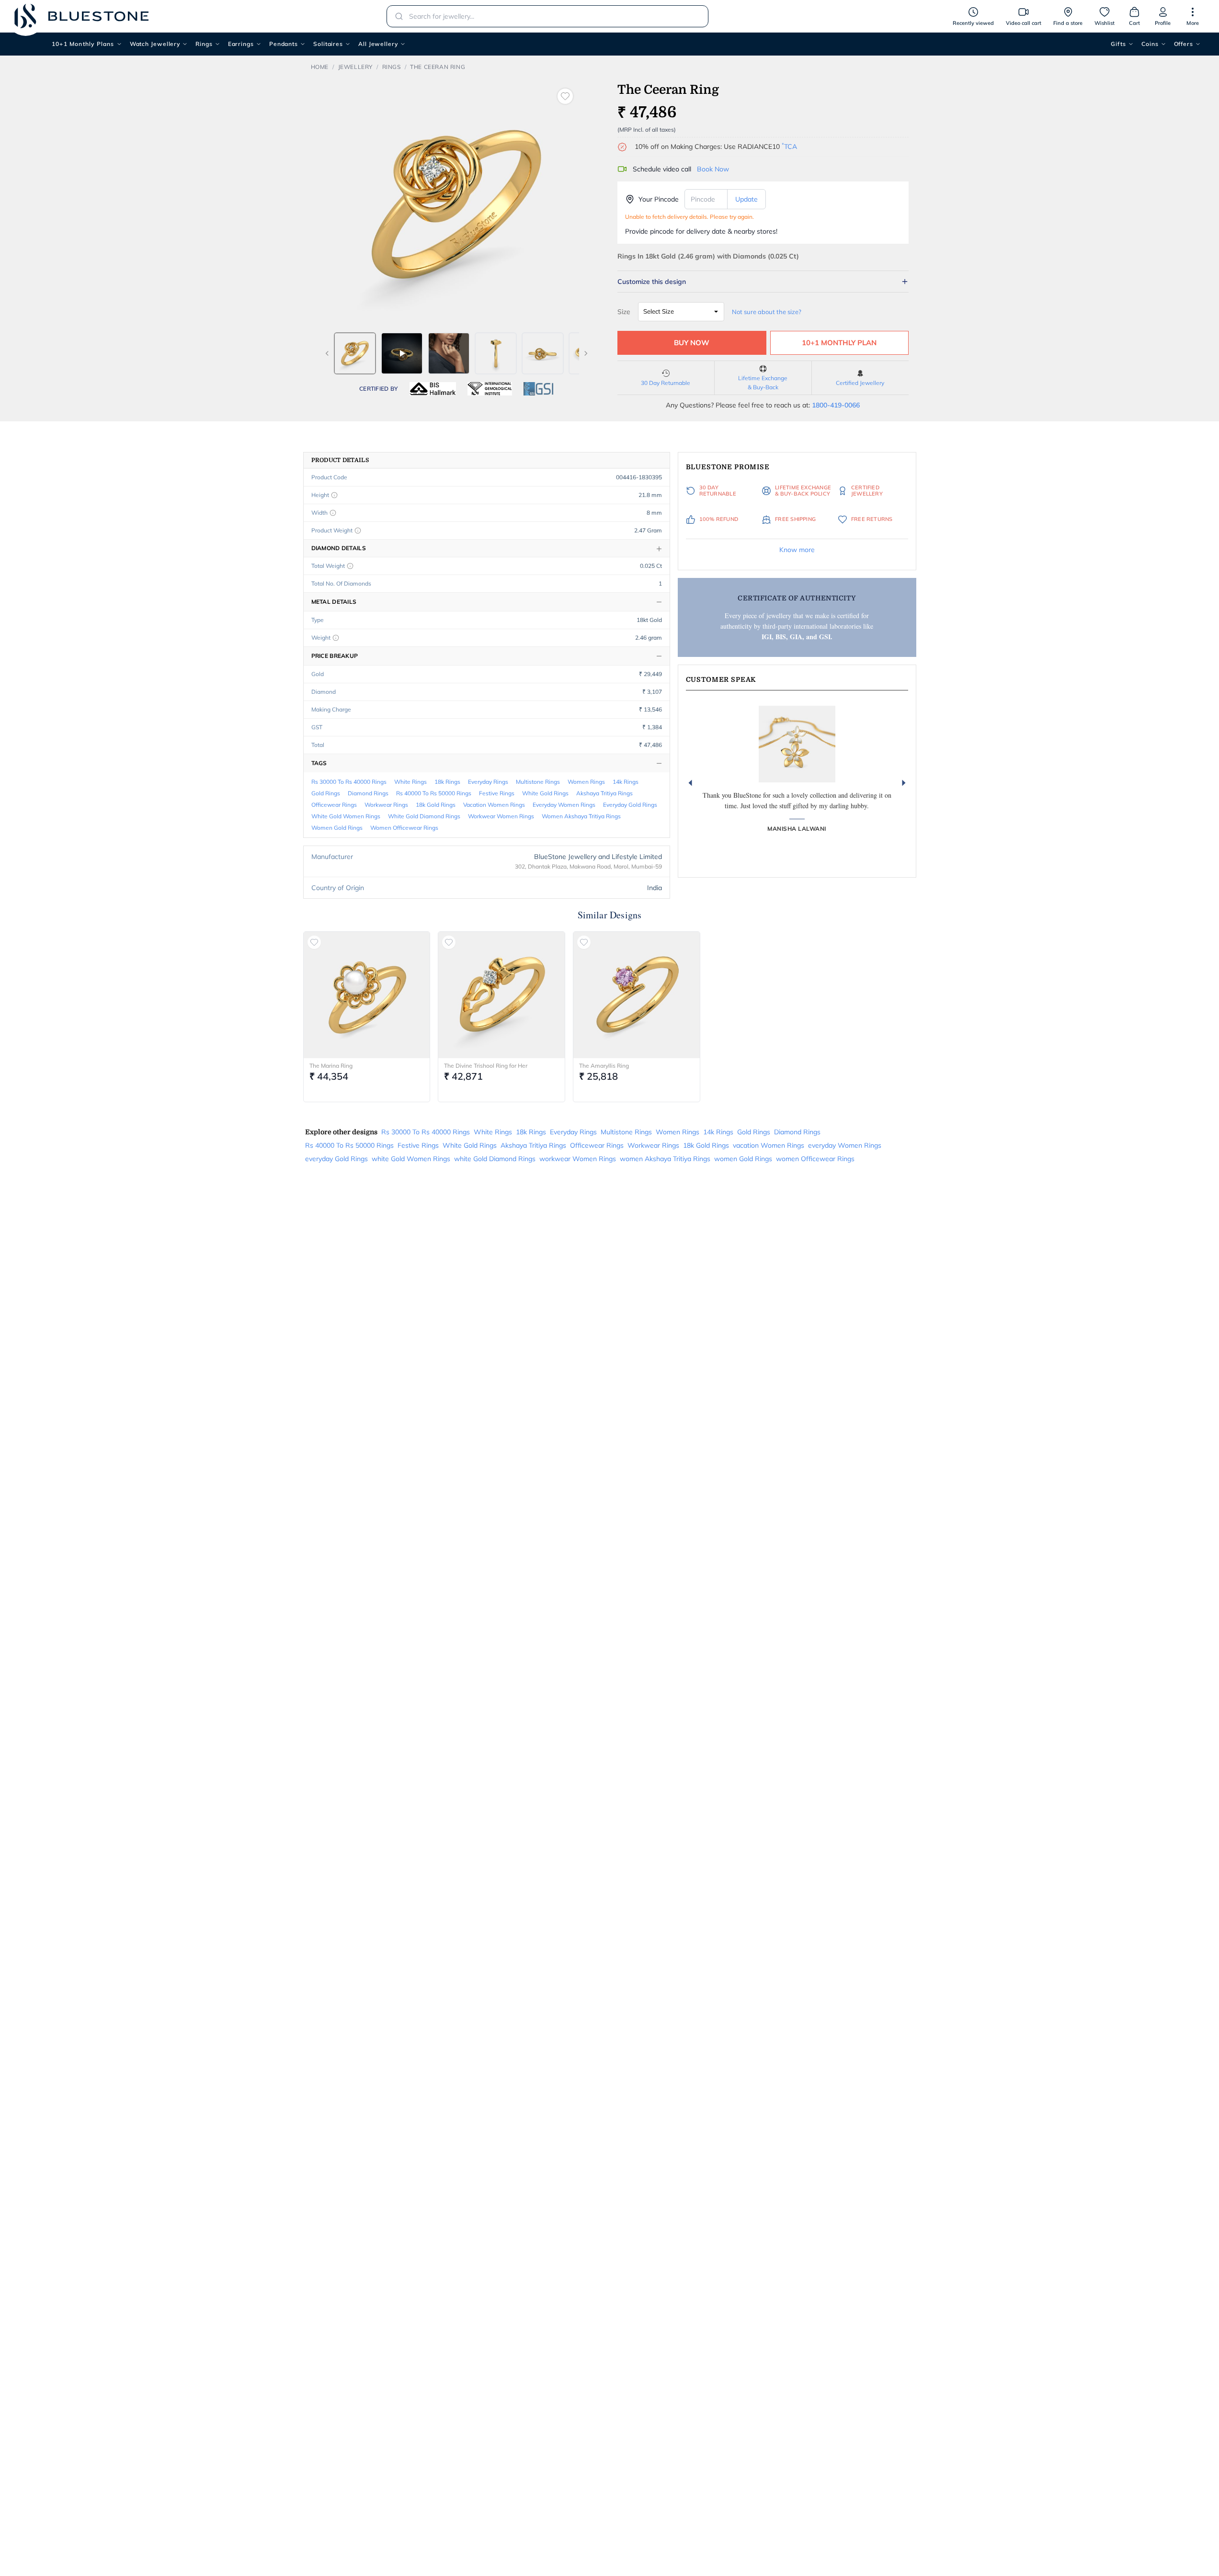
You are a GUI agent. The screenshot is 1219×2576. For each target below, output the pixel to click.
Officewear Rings (334, 805)
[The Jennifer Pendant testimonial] (797, 744)
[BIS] (433, 389)
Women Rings (586, 782)
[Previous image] (327, 353)
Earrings (241, 44)
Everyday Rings (488, 782)
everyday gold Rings (630, 805)
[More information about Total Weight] (350, 566)
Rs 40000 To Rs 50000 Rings (434, 793)
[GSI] (538, 389)
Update (746, 199)
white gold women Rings (346, 816)
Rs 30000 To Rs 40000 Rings (349, 782)
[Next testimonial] (904, 783)
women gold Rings (337, 828)
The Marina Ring (331, 1066)
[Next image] (586, 353)
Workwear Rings (386, 805)
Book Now (713, 169)
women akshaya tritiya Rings (581, 816)
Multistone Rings (538, 782)
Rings (204, 44)
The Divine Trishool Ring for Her (486, 1066)
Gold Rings (326, 793)
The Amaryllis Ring (604, 1066)
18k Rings (447, 782)
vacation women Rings (494, 805)
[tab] (355, 353)
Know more (797, 550)
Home (320, 67)
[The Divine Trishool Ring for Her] (501, 995)
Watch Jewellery (155, 44)
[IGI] (490, 389)
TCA (789, 147)
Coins (1150, 44)
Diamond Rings (368, 793)
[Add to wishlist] (565, 96)
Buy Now (692, 343)
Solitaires (328, 44)
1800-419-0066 (836, 405)
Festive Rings (497, 793)
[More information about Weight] (336, 638)
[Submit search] (396, 16)
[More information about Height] (334, 495)
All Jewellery (378, 44)
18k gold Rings (436, 805)
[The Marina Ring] (367, 995)
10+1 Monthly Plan (839, 343)
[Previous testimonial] (690, 783)
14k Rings (626, 782)
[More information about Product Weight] (358, 531)
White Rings (410, 782)
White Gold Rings (545, 793)
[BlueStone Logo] (81, 16)
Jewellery (355, 67)
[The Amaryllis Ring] (637, 995)
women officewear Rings (404, 828)
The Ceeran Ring (438, 67)
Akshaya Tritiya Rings (604, 793)
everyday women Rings (564, 805)
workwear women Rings (501, 816)
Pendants (284, 44)
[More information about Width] (333, 513)
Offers (1184, 44)
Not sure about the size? (767, 312)
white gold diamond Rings (424, 816)
